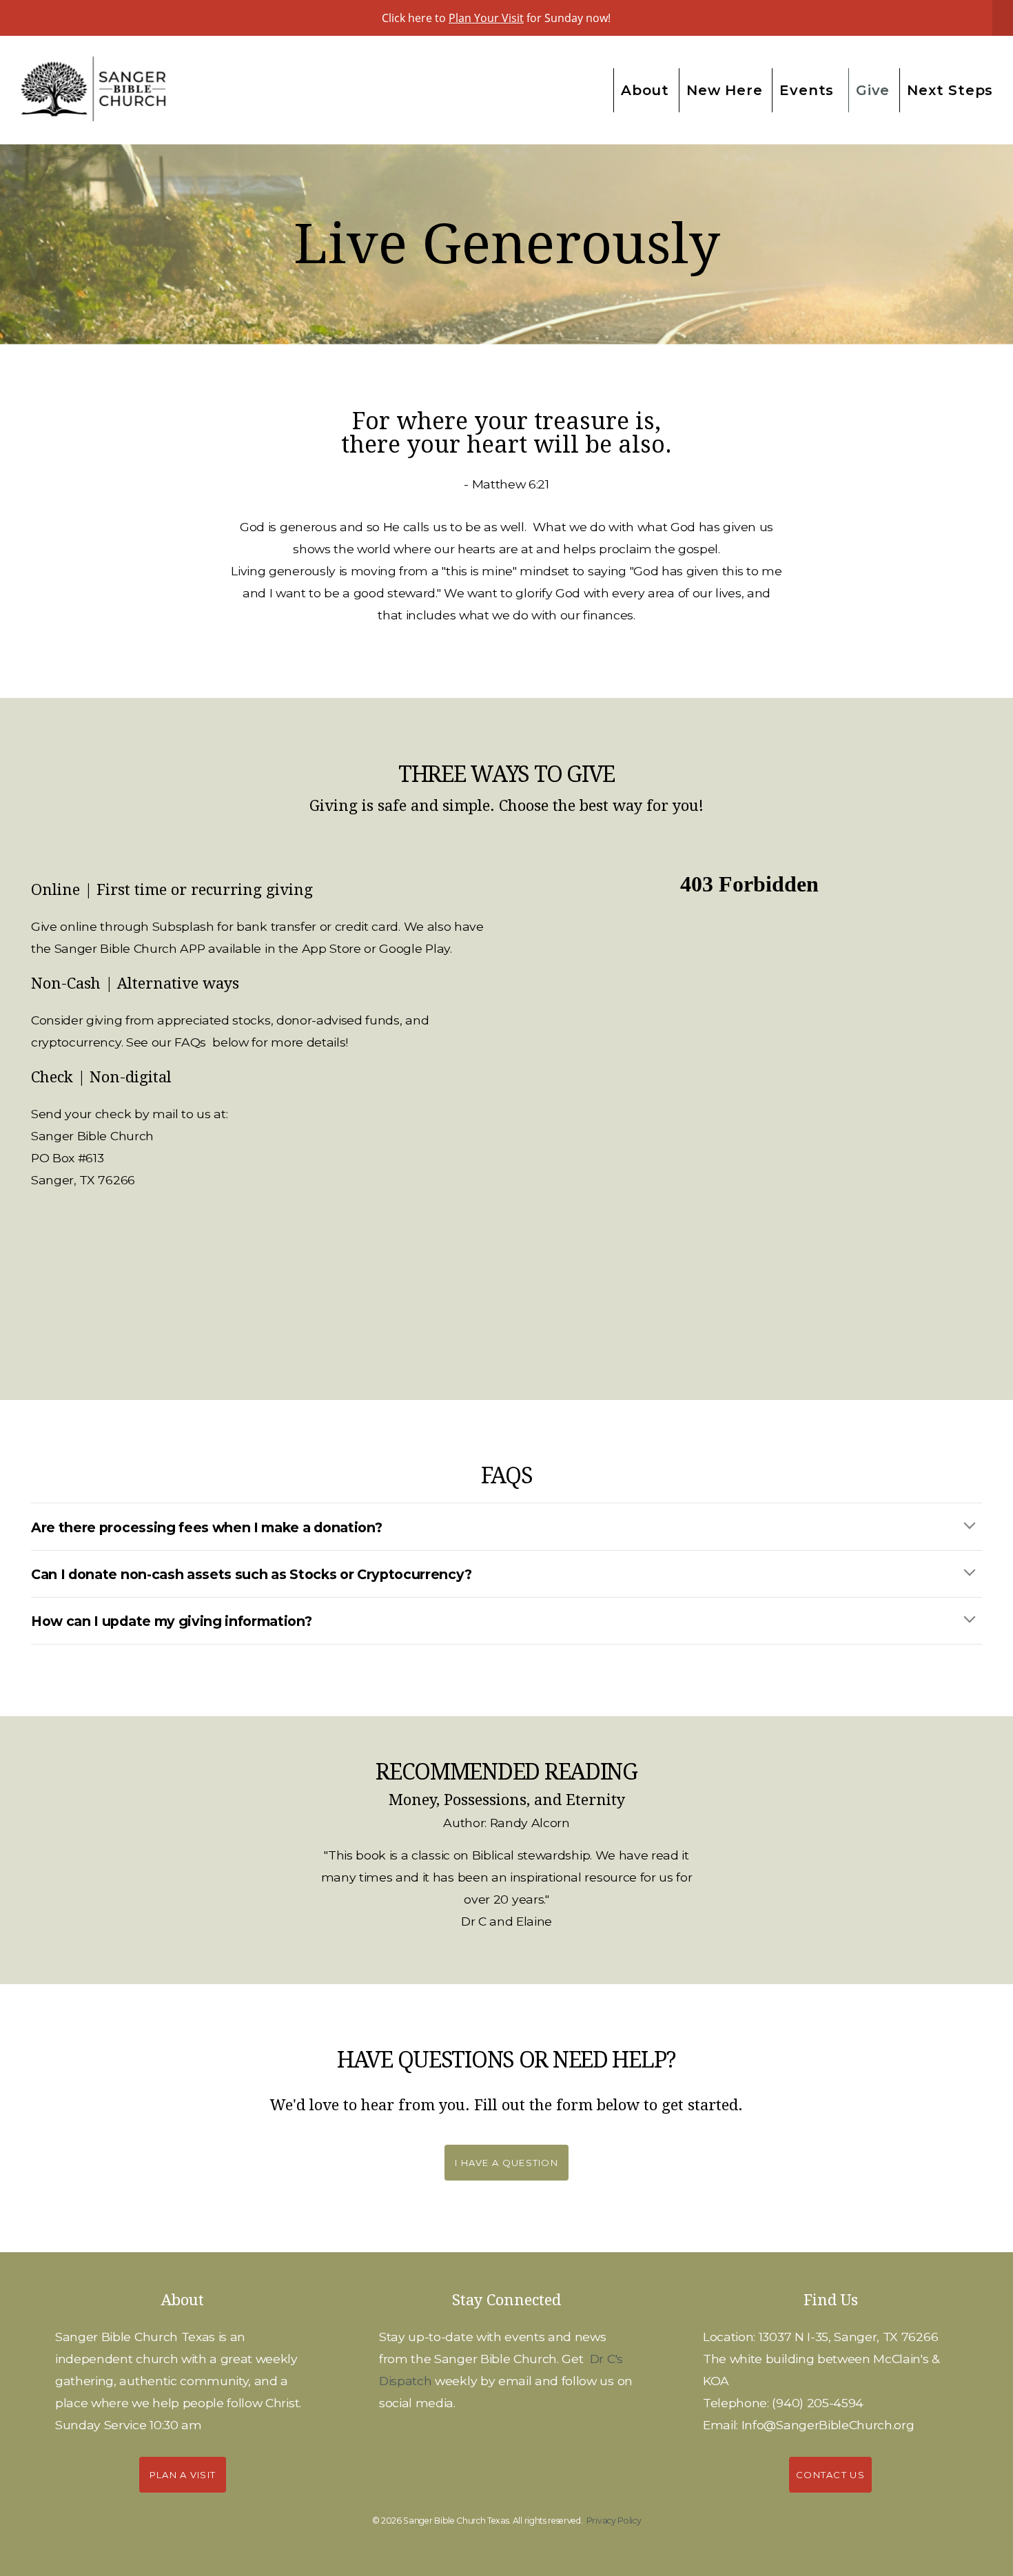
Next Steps (952, 90)
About (645, 90)
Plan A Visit (183, 2475)
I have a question (506, 2163)
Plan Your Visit (486, 18)
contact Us (830, 2475)
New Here (724, 90)
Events (809, 90)
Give (873, 90)
